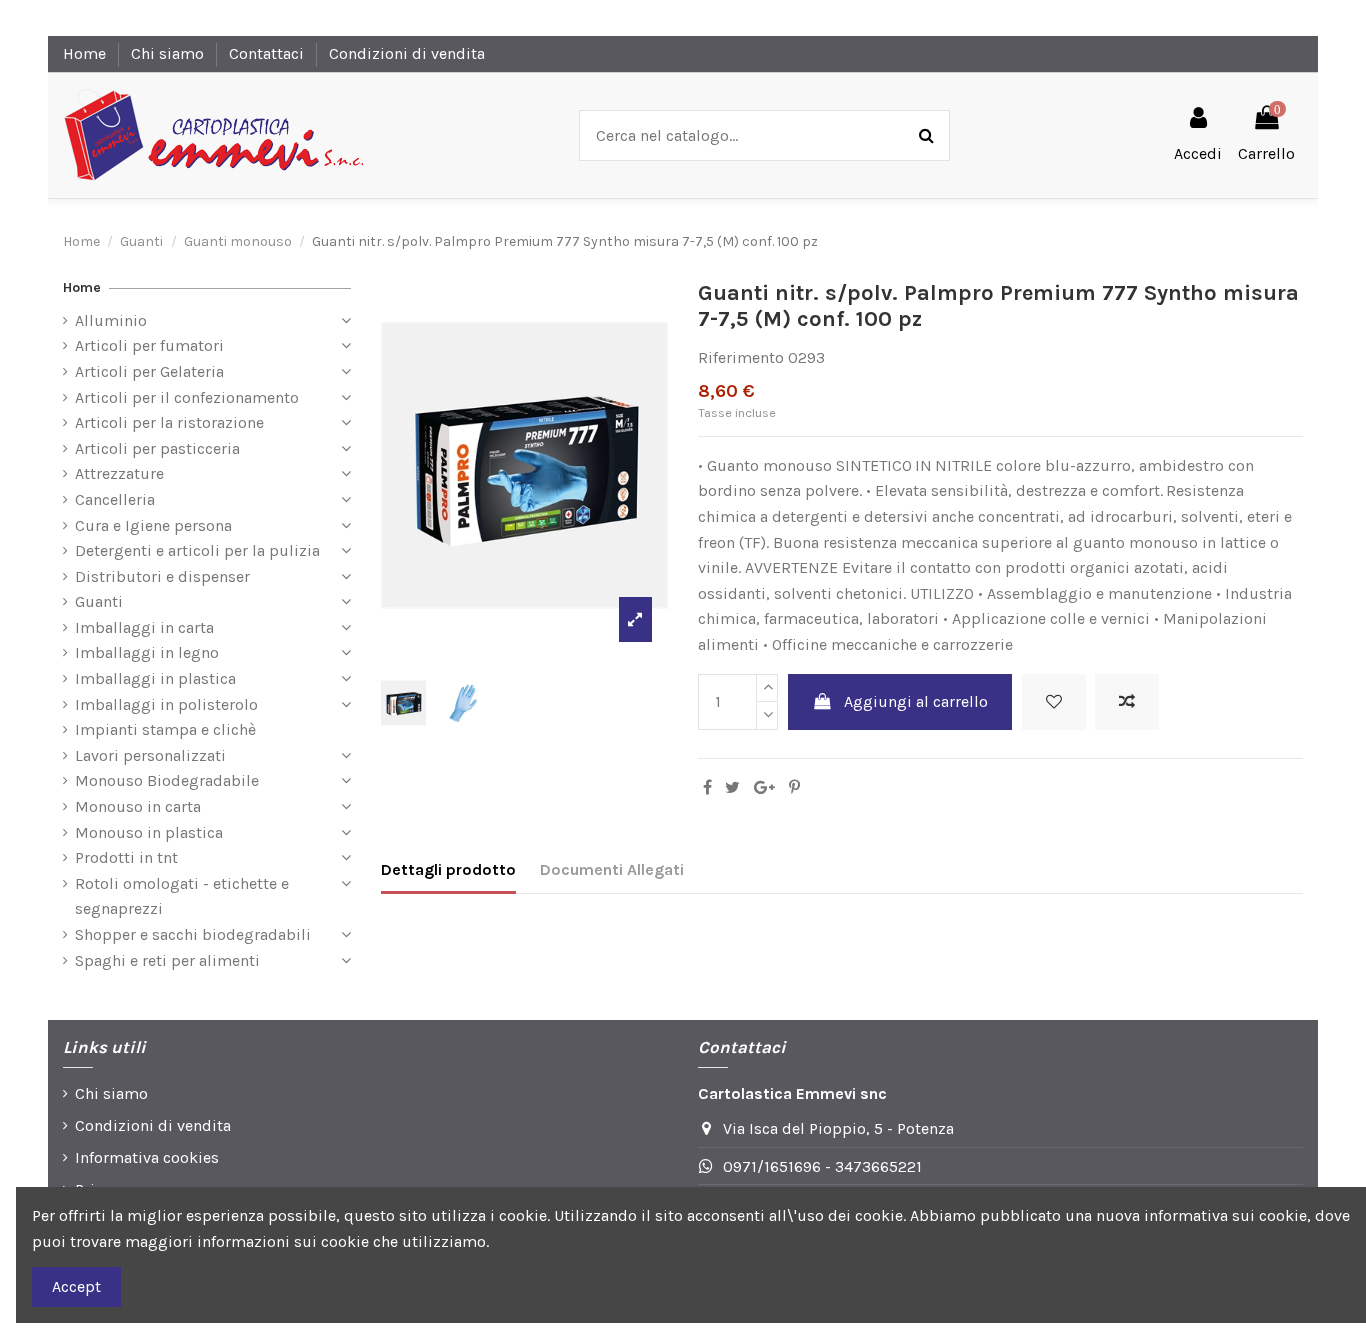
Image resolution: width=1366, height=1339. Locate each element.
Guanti (99, 601)
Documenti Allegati (612, 869)
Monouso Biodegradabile (167, 780)
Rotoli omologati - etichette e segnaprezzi (182, 896)
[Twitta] (732, 787)
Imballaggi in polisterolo (166, 704)
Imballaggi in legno (147, 652)
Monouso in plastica (149, 832)
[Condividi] (707, 787)
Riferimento (741, 357)
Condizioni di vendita (407, 53)
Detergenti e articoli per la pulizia (197, 550)
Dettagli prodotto (448, 869)
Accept (76, 1286)
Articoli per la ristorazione (169, 422)
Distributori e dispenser (162, 576)
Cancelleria (115, 499)
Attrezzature (119, 473)
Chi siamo (169, 53)
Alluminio (111, 320)
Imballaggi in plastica (155, 678)
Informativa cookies (147, 1157)
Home (86, 53)
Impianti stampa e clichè (165, 729)
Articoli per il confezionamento (187, 397)
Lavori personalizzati (150, 755)
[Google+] (764, 787)
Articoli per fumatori (149, 345)
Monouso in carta (138, 806)
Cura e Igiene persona (153, 525)
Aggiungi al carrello (916, 701)
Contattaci (268, 53)
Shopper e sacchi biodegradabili (193, 934)
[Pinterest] (794, 787)
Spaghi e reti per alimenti (167, 960)
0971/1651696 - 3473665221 (822, 1166)
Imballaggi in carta (144, 627)
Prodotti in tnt (126, 857)
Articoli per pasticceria (157, 448)
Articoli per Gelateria (149, 371)
